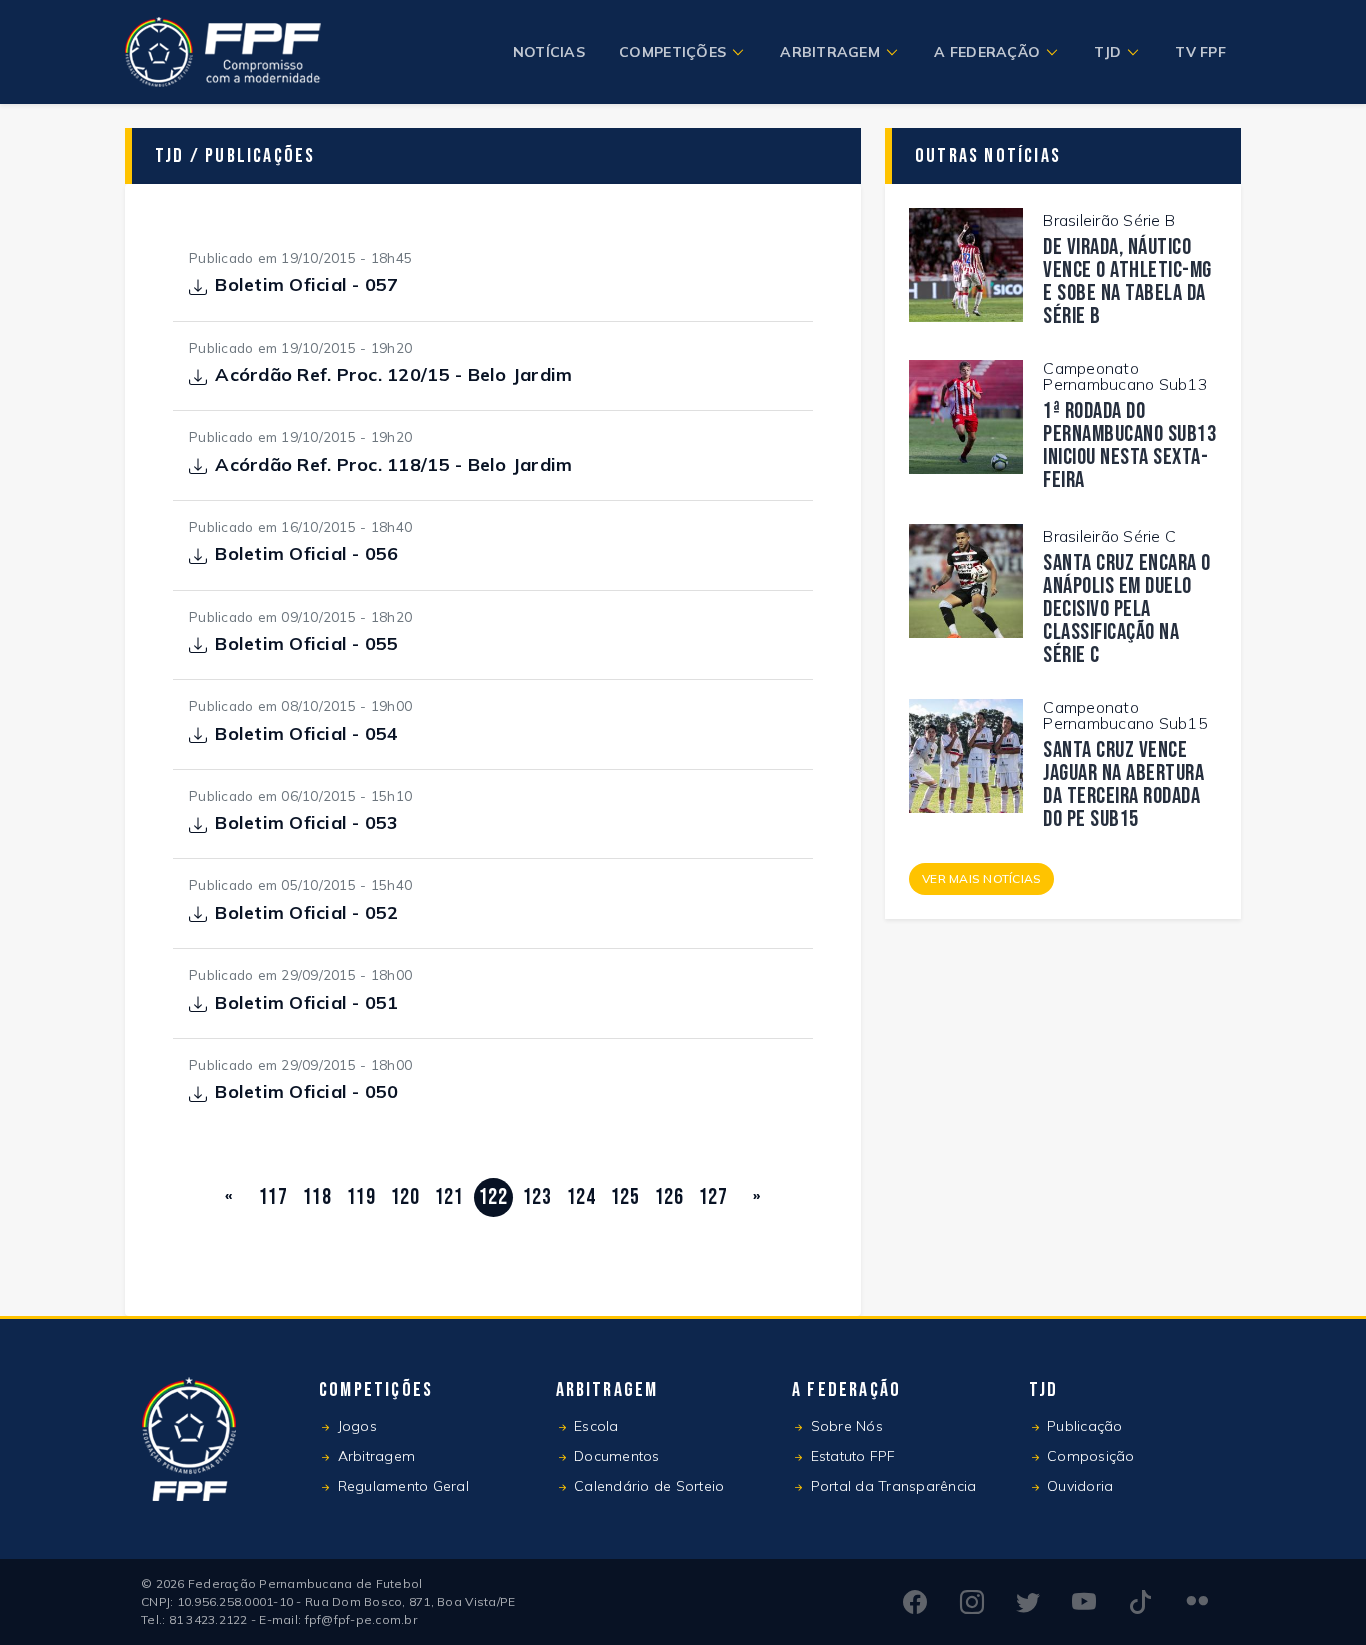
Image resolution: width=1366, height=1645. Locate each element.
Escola (594, 1426)
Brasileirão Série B (1109, 220)
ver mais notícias (981, 878)
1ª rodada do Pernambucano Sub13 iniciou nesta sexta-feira (1129, 446)
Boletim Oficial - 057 (306, 286)
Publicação (1083, 1426)
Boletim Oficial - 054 (306, 735)
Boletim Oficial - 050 (306, 1093)
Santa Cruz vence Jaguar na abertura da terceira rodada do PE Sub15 (1123, 785)
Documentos (615, 1456)
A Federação (987, 52)
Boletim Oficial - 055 (306, 645)
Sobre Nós (844, 1426)
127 (713, 1197)
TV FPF (1200, 52)
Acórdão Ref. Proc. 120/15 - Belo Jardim (393, 376)
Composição (1089, 1456)
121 (449, 1197)
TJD (1107, 52)
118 (317, 1197)
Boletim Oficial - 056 (306, 555)
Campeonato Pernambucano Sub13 (1125, 376)
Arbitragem (830, 52)
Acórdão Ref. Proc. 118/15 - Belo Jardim (393, 466)
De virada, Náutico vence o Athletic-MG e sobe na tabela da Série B (1127, 282)
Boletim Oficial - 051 (306, 1004)
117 (273, 1197)
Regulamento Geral (401, 1486)
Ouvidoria (1078, 1486)
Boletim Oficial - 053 (306, 824)
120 (405, 1197)
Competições (672, 52)
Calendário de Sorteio (647, 1486)
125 (625, 1197)
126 (669, 1197)
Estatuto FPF (850, 1456)
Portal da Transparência (891, 1486)
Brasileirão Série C (1109, 536)
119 (361, 1197)
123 (537, 1197)
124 (581, 1197)
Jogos (355, 1426)
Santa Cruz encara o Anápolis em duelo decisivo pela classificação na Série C (1127, 609)
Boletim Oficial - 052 (306, 914)
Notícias (549, 52)
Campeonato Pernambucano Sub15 (1125, 715)
